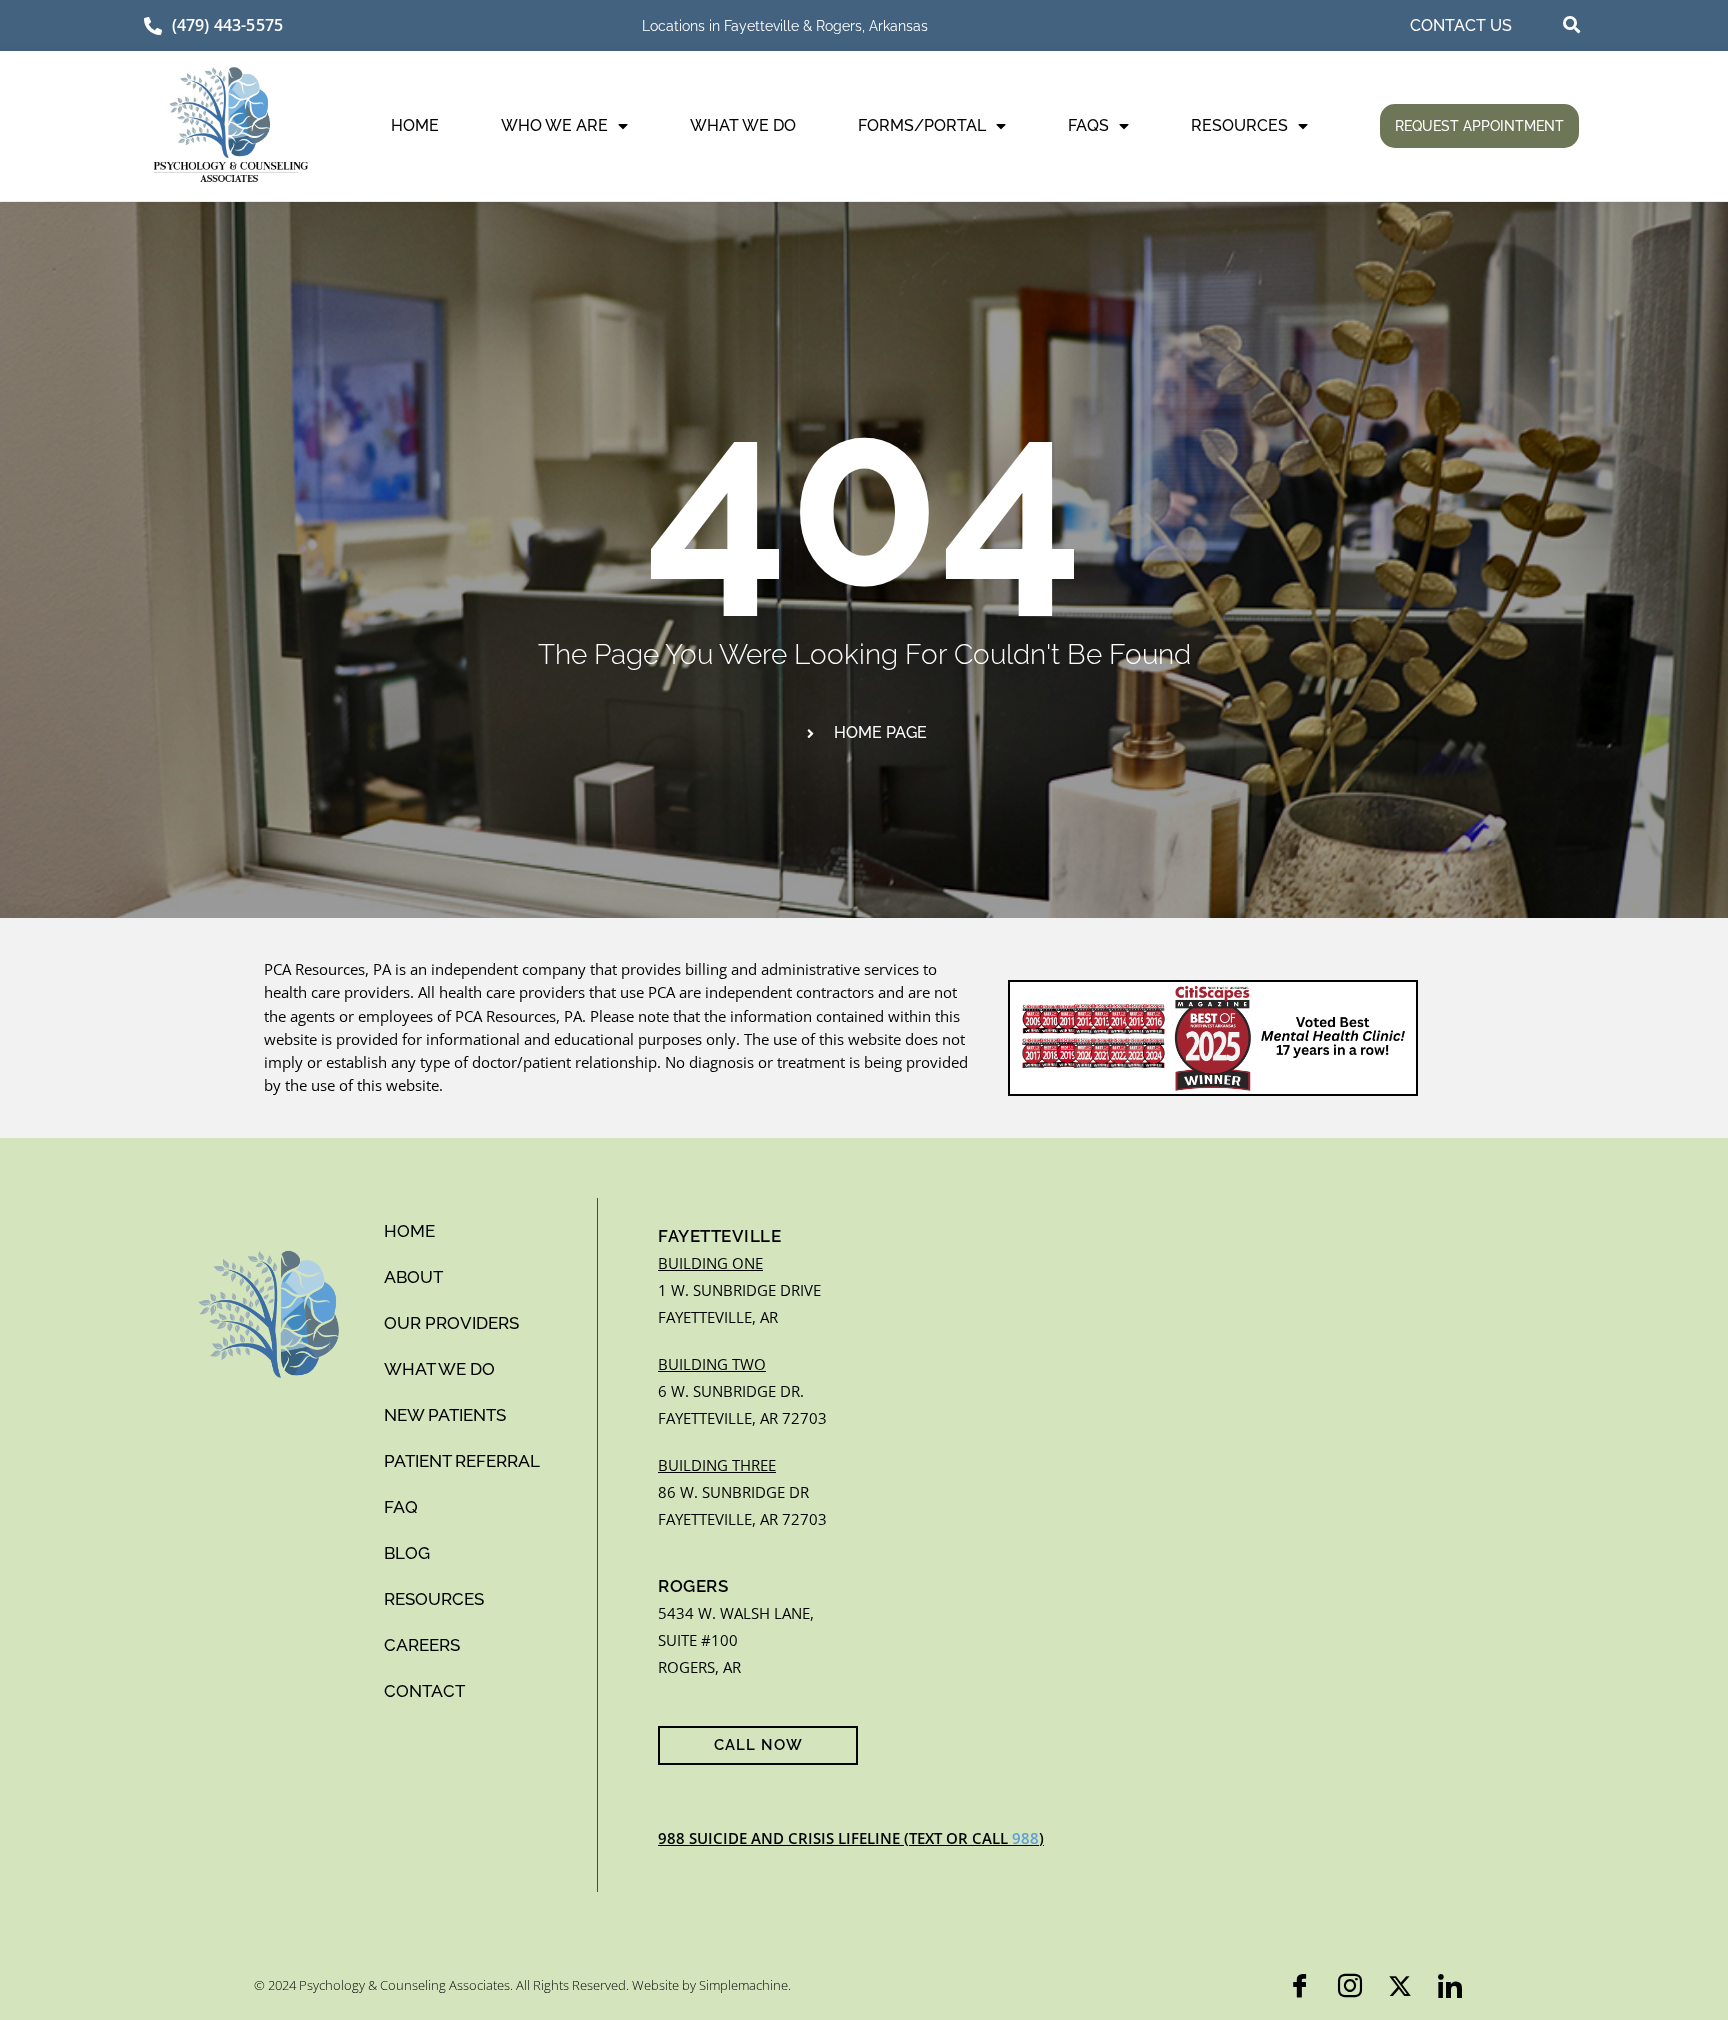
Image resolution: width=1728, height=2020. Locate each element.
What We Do (743, 125)
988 (1025, 1838)
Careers (422, 1645)
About (413, 1277)
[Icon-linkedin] (1450, 1986)
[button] (1572, 25)
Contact (424, 1691)
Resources (1239, 125)
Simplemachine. (745, 1985)
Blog (407, 1553)
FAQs (1088, 125)
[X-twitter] (1400, 1986)
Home (415, 125)
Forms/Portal (922, 125)
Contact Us (1461, 25)
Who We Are (554, 125)
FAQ (401, 1507)
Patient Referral (462, 1461)
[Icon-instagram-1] (1350, 1986)
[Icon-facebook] (1300, 1986)
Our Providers (451, 1323)
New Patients (445, 1415)
